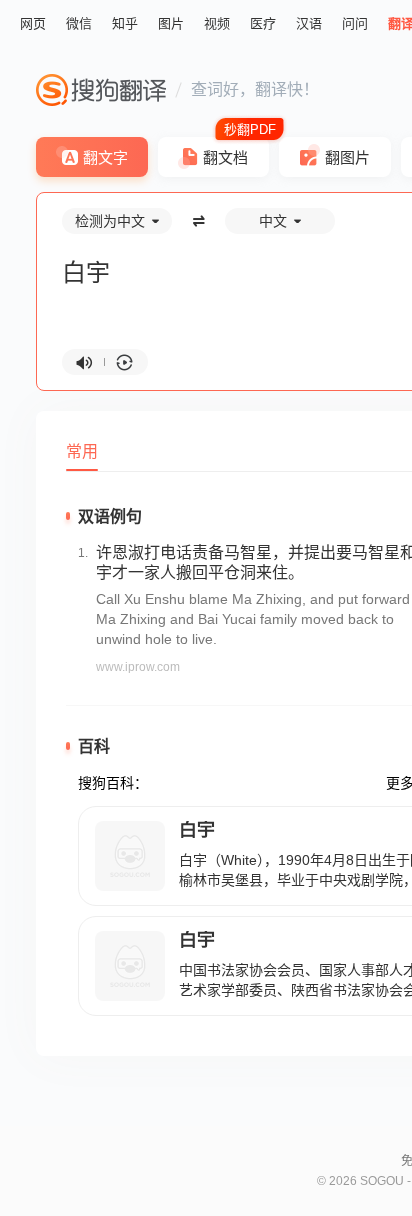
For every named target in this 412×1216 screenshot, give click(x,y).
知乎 (125, 23)
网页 (33, 23)
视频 (217, 23)
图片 (171, 23)
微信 (79, 23)
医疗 (263, 23)
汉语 (309, 23)
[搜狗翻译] (101, 90)
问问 (355, 23)
